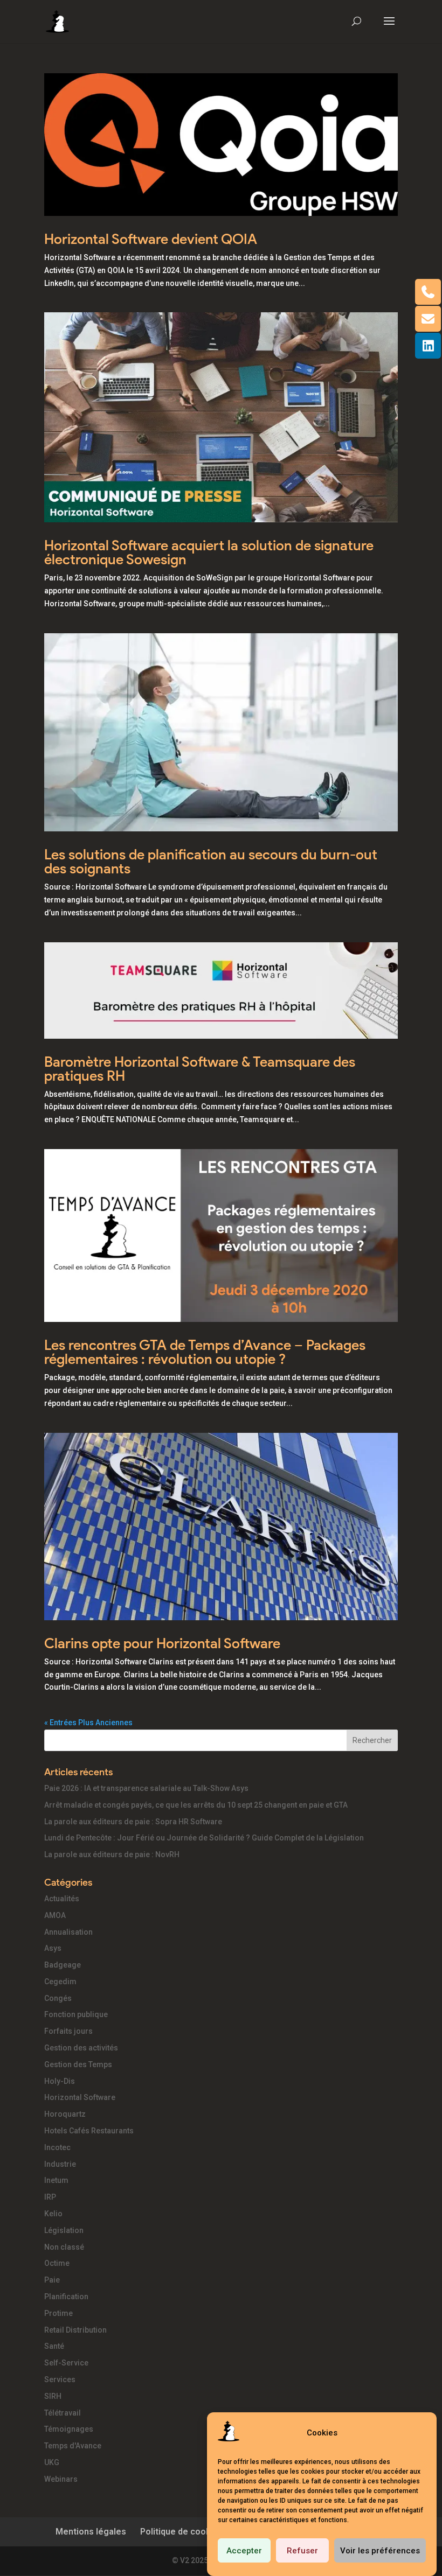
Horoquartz (65, 2114)
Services (60, 2379)
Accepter (244, 2551)
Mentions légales (91, 2532)
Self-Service (66, 2363)
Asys (53, 1948)
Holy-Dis (60, 2081)
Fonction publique (76, 2014)
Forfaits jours (68, 2031)
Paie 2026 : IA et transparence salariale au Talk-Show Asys (146, 1788)
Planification (66, 2297)
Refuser (302, 2551)
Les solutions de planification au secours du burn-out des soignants (211, 862)
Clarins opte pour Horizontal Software (162, 1643)
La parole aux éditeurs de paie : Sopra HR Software (133, 1822)
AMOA (55, 1915)
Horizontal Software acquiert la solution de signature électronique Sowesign (209, 552)
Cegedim (60, 1982)
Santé (54, 2346)
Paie (52, 2280)
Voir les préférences (380, 2551)
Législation (64, 2230)
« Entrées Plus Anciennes (88, 1723)
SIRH (53, 2396)
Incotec (57, 2147)
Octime (57, 2263)
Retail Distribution (75, 2330)
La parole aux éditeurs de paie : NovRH (112, 1854)
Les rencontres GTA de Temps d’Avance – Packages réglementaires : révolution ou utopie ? (205, 1352)
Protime (58, 2313)
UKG (52, 2462)
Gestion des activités (81, 2048)
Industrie (60, 2164)
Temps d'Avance (73, 2446)
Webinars (61, 2479)
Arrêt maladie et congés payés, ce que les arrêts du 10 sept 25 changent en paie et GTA (196, 1805)
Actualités (62, 1899)
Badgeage (63, 1965)
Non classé (64, 2247)
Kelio (53, 2214)
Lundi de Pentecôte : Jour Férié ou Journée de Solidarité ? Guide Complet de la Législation (204, 1838)
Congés (58, 1998)
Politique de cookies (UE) (191, 2532)
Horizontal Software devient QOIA (151, 239)
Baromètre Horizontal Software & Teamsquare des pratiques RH (200, 1069)
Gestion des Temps (78, 2064)
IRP (50, 2197)
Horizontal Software (80, 2097)
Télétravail (63, 2413)
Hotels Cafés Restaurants (89, 2131)
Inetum (56, 2180)
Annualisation (68, 1932)
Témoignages (69, 2429)
